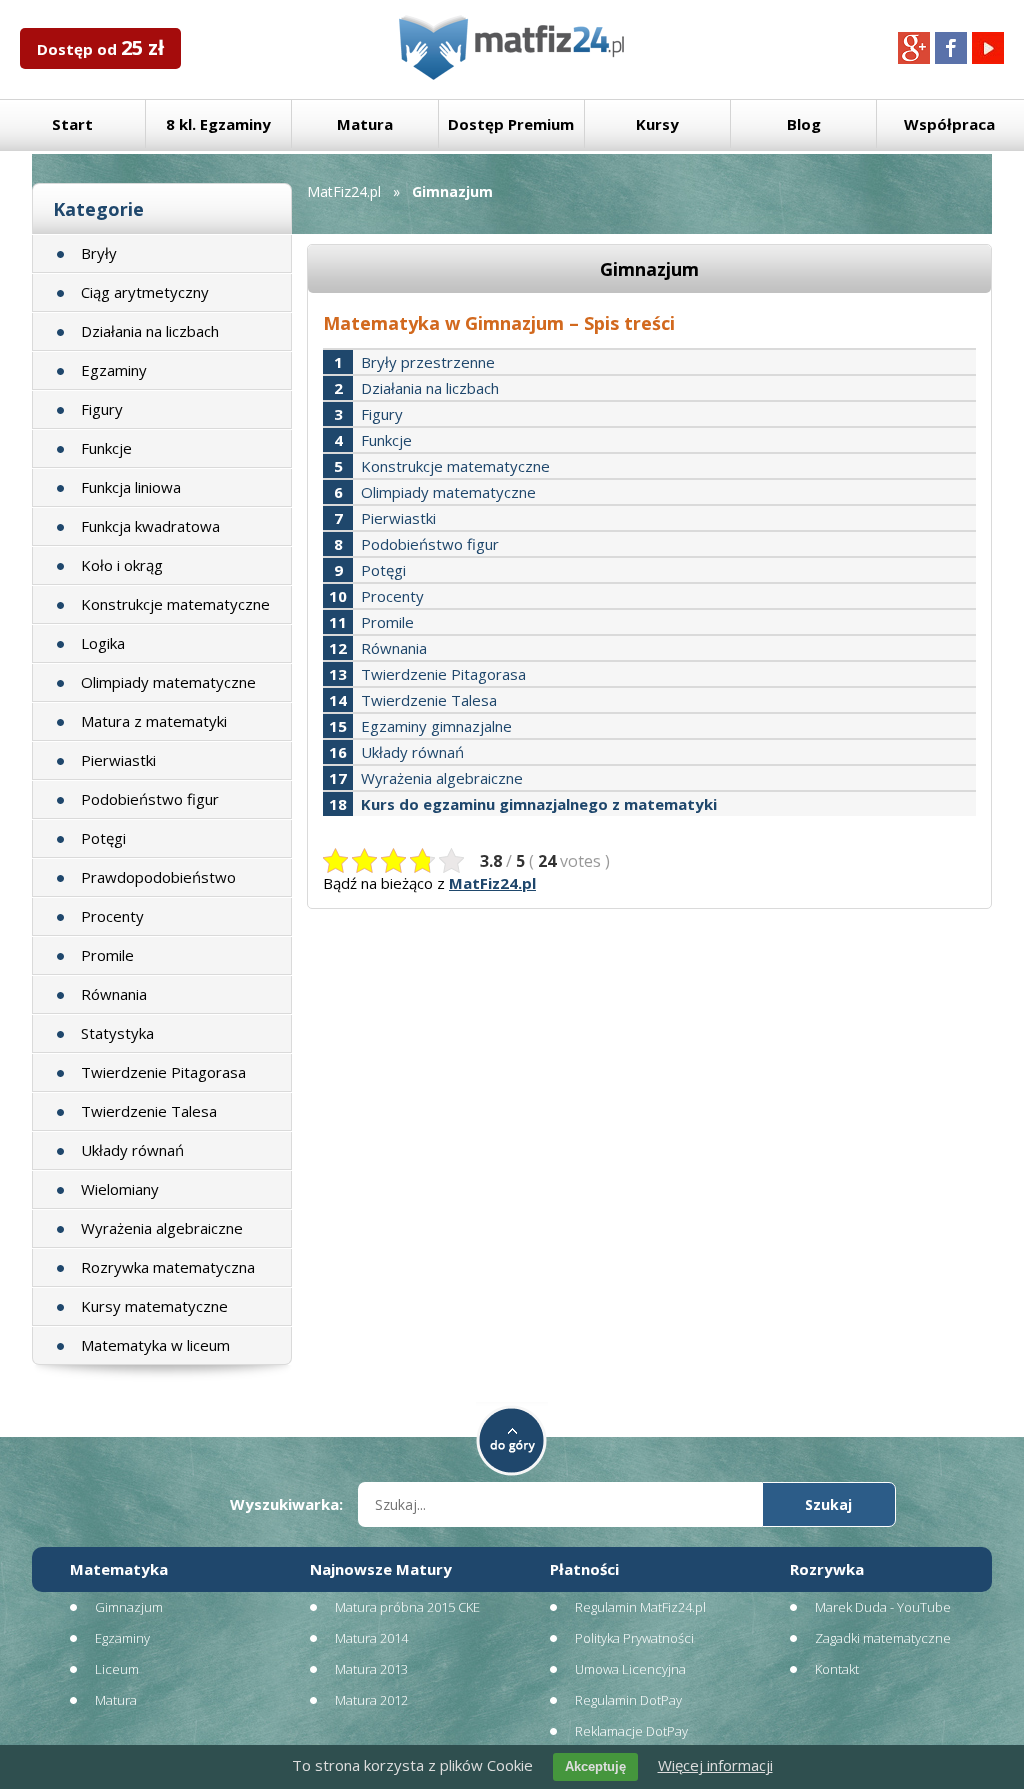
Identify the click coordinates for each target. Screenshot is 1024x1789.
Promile (107, 955)
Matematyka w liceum (155, 1345)
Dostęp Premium (511, 124)
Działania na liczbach (150, 331)
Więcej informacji (715, 1765)
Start (72, 124)
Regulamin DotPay (628, 1700)
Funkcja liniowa (131, 487)
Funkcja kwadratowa (150, 526)
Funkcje (106, 448)
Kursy (657, 124)
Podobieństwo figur (150, 799)
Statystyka (117, 1033)
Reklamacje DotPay (631, 1731)
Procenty (112, 916)
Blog (804, 124)
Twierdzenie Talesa (149, 1111)
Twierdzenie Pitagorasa (163, 1072)
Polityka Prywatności (634, 1638)
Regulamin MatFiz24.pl (640, 1607)
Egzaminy (114, 370)
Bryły (99, 253)
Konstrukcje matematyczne (175, 604)
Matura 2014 (371, 1638)
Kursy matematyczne (154, 1306)
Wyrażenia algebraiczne (162, 1228)
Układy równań (132, 1150)
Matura (365, 124)
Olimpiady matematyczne (168, 682)
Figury (102, 409)
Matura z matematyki (154, 721)
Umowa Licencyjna (630, 1669)
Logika (103, 643)
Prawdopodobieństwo (158, 877)
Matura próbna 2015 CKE (407, 1607)
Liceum (117, 1669)
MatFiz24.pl (344, 191)
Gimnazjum (129, 1607)
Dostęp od (100, 47)
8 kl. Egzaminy (218, 124)
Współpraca (949, 124)
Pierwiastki (118, 760)
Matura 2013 (371, 1669)
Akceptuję (595, 1766)
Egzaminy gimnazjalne (436, 726)
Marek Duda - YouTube (883, 1607)
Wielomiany (120, 1189)
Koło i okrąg (122, 565)
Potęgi (103, 838)
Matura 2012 (371, 1700)
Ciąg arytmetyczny (145, 292)
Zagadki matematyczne (883, 1638)
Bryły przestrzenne (428, 362)
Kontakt (837, 1669)
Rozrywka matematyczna (168, 1267)
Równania (114, 994)
